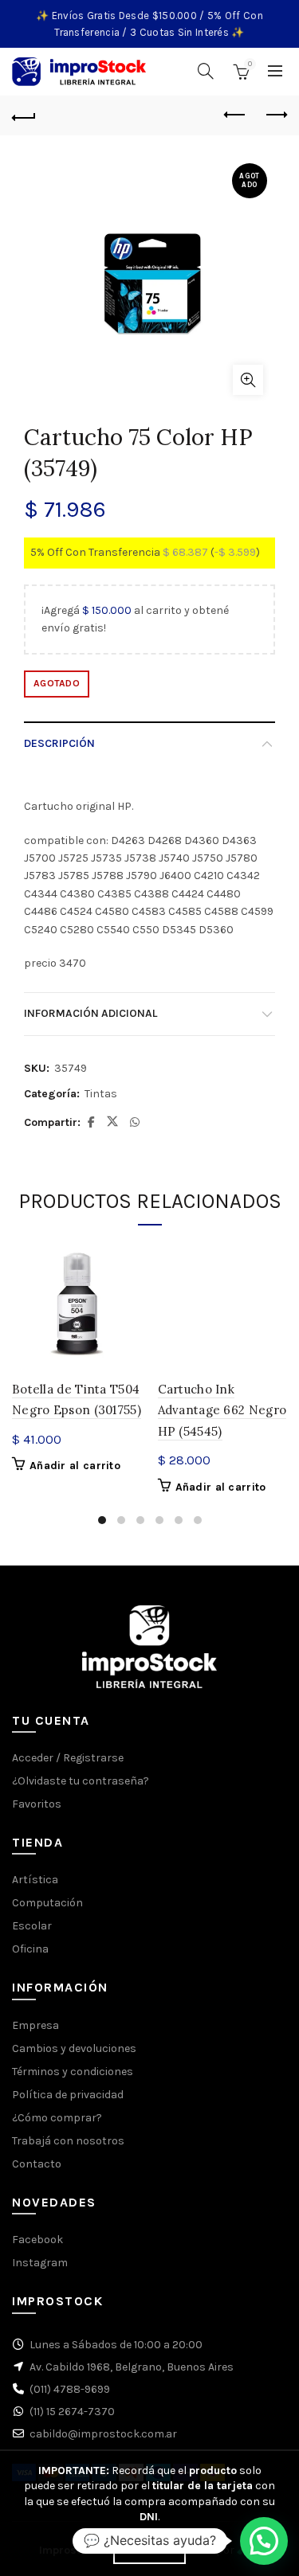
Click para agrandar (248, 380)
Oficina (30, 1949)
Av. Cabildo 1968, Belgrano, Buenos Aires (132, 2367)
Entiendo (149, 2551)
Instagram (40, 2263)
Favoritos (37, 1804)
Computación (47, 1903)
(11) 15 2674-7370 (72, 2412)
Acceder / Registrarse (68, 1758)
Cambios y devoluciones (74, 2048)
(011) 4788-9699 (70, 2389)
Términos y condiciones (73, 2072)
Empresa (35, 2025)
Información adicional (90, 1013)
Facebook (37, 2240)
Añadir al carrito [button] (75, 1466)
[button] (264, 2541)
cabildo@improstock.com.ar (103, 2434)
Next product (275, 115)
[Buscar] (206, 71)
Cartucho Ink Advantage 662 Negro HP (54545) (222, 1410)
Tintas (101, 1094)
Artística (35, 1880)
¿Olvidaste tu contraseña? (81, 1781)
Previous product (235, 115)
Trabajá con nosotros (68, 2141)
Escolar (32, 1926)
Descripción (59, 743)
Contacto (37, 2164)
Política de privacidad (68, 2095)
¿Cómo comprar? (57, 2118)
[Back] (24, 115)
